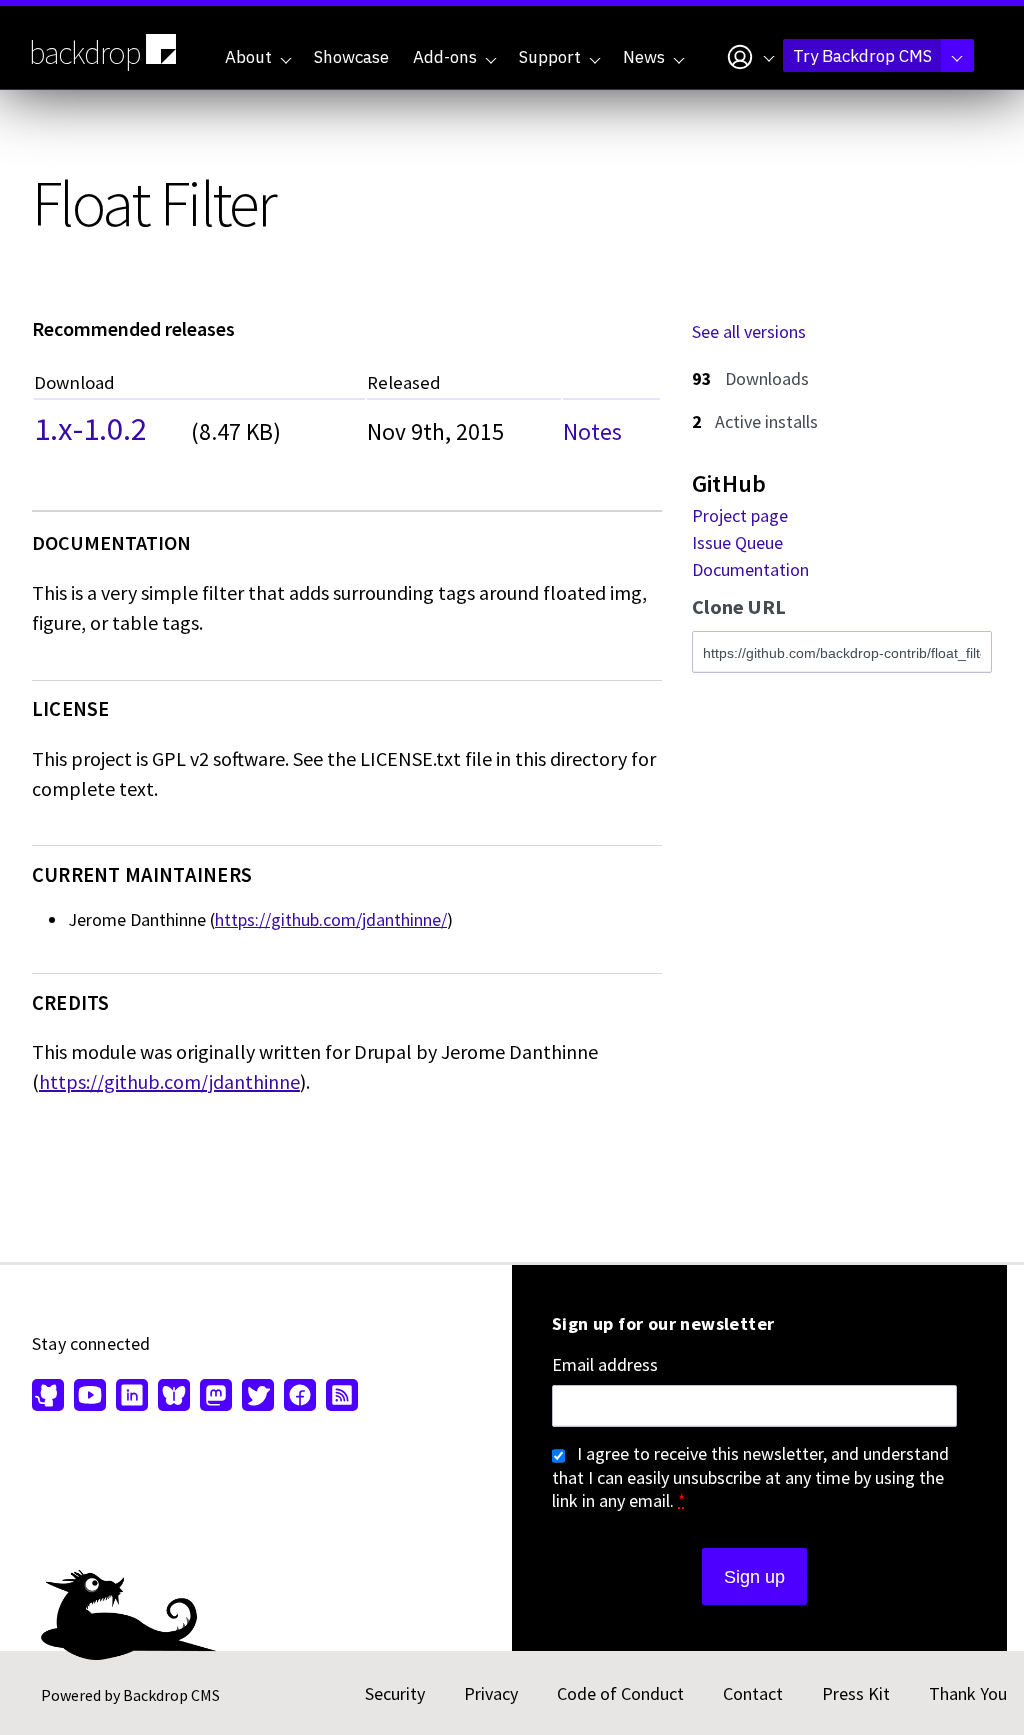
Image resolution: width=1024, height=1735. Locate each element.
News (644, 57)
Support (550, 57)
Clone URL (739, 607)
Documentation (750, 569)
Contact (753, 1693)
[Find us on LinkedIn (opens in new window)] (132, 1397)
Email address (605, 1365)
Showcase (351, 57)
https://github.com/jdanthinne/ (331, 919)
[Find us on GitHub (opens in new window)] (50, 1397)
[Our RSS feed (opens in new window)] (339, 1397)
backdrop (85, 53)
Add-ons (445, 57)
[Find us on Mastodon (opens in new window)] (216, 1397)
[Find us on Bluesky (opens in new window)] (174, 1397)
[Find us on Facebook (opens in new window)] (300, 1397)
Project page (740, 515)
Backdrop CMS (171, 1695)
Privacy (491, 1693)
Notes (592, 431)
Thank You (968, 1693)
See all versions (749, 331)
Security (395, 1693)
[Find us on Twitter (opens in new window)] (258, 1397)
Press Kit (856, 1693)
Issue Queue (737, 542)
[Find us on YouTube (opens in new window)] (90, 1397)
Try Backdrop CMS (862, 56)
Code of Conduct (620, 1693)
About (248, 57)
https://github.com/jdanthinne (169, 1081)
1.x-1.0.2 (90, 426)
